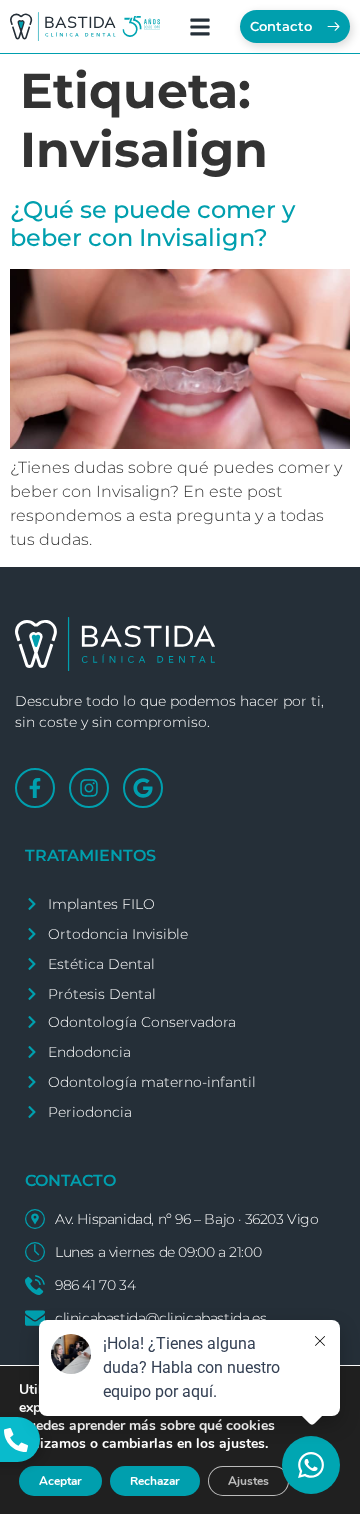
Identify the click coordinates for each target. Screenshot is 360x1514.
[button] (200, 26)
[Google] (143, 788)
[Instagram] (89, 788)
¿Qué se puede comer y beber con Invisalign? (152, 224)
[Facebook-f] (35, 788)
